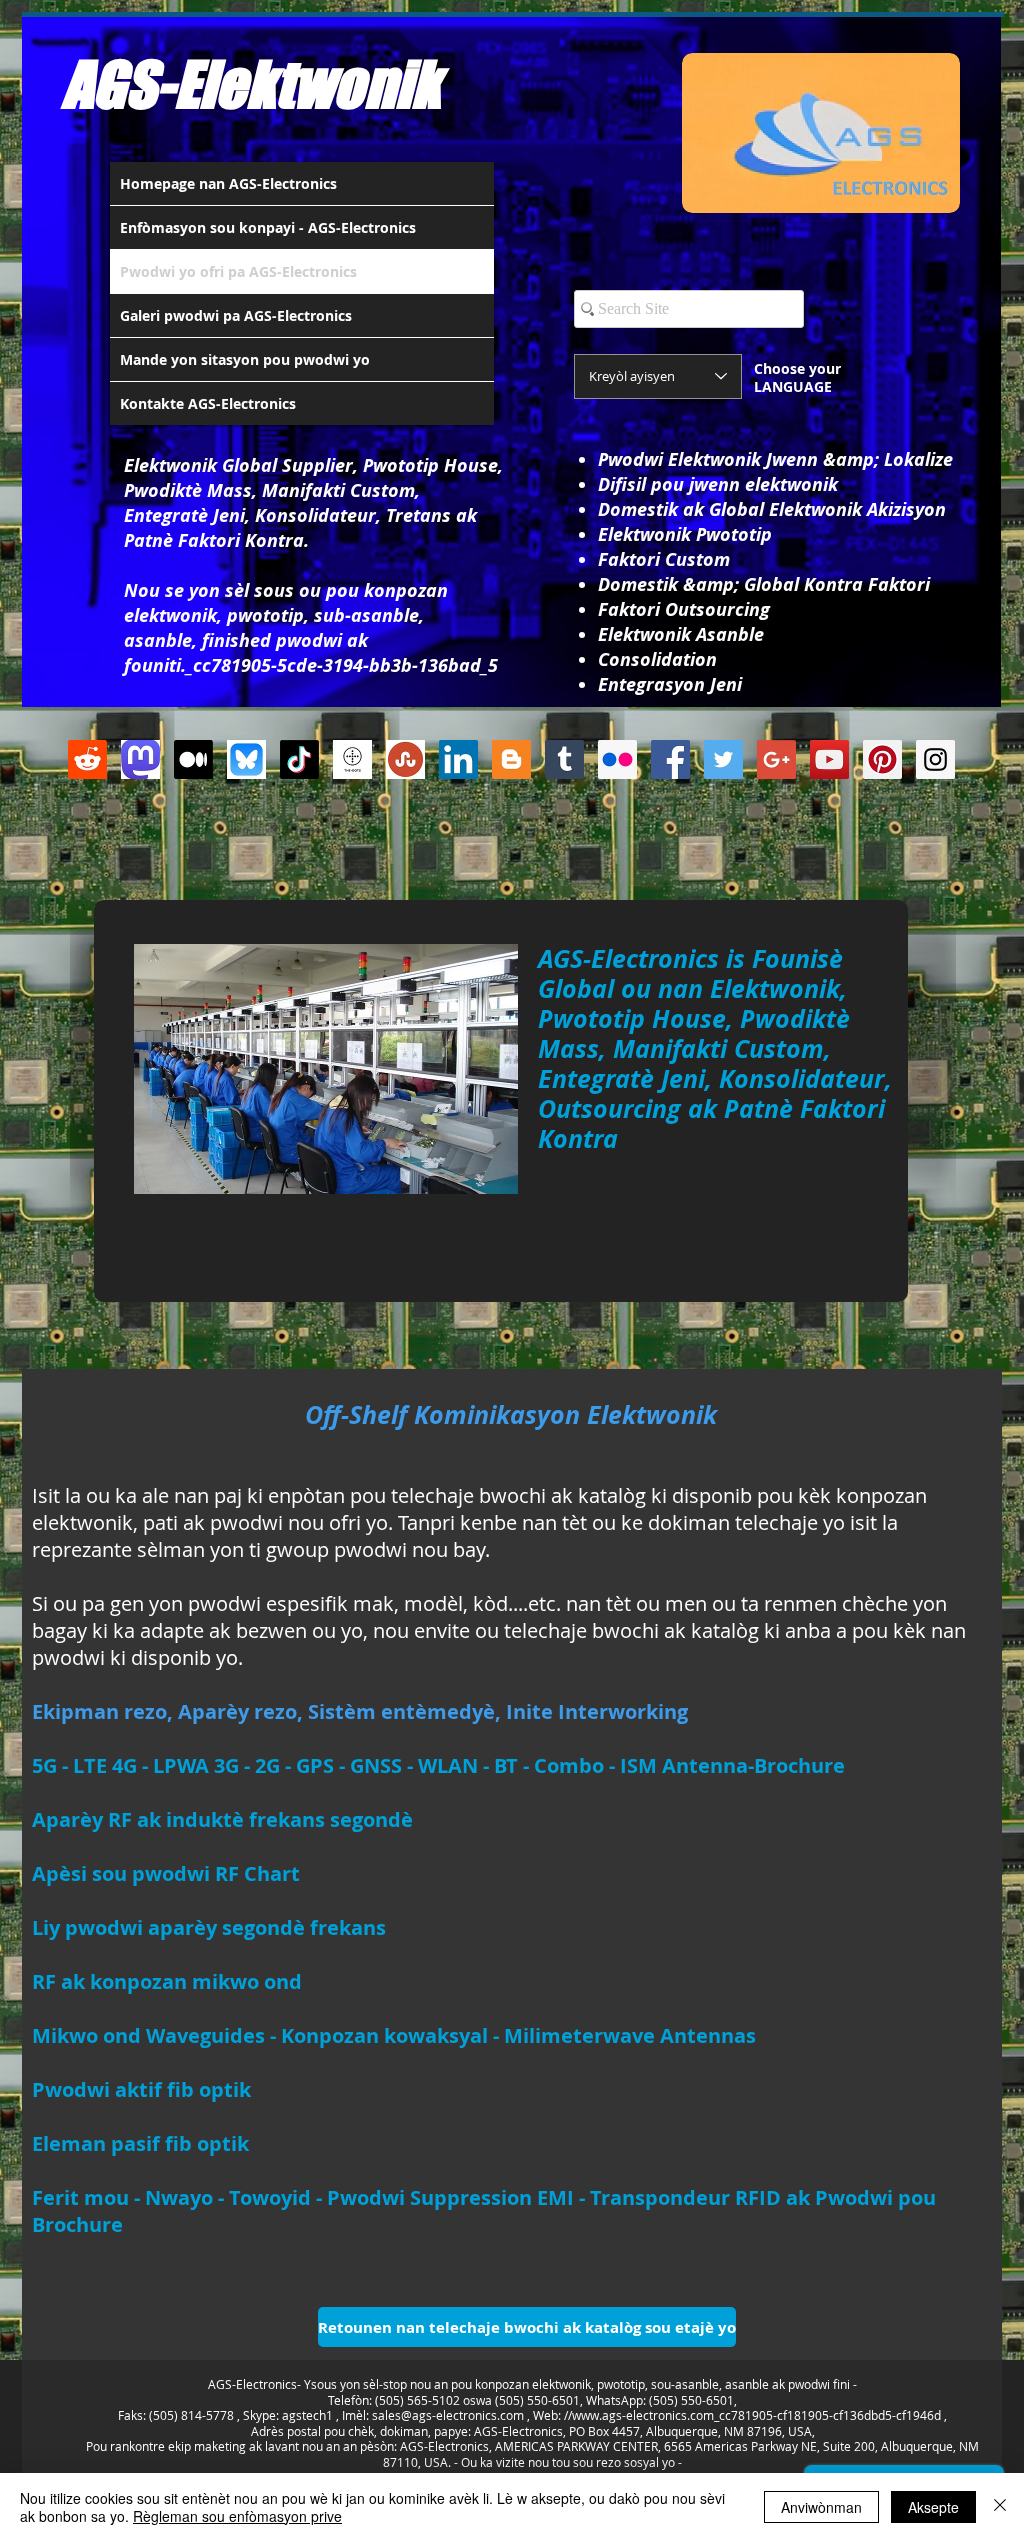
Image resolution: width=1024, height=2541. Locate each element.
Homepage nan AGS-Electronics (228, 183)
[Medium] (193, 759)
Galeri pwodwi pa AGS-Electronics (236, 315)
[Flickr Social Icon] (617, 759)
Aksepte (933, 2507)
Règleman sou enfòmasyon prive (237, 2516)
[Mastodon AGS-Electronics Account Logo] (140, 759)
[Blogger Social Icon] (511, 759)
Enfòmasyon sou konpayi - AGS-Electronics (268, 227)
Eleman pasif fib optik (140, 2143)
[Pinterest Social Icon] (882, 759)
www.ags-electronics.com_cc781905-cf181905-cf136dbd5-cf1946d (756, 2415)
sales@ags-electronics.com (448, 2415)
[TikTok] (299, 759)
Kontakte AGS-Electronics (208, 403)
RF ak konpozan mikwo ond (167, 1981)
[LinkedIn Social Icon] (458, 759)
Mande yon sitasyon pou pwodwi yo (245, 359)
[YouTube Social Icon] (829, 759)
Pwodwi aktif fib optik (141, 2089)
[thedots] (352, 759)
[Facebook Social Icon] (670, 759)
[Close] (1000, 2507)
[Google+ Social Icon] (776, 759)
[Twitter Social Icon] (723, 759)
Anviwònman (821, 2507)
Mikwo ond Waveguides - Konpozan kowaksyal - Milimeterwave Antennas (394, 2035)
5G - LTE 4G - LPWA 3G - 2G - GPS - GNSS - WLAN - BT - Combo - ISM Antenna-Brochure (438, 1765)
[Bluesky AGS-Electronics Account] (246, 759)
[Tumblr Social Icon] (564, 759)
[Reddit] (87, 759)
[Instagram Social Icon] (935, 759)
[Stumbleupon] (405, 759)
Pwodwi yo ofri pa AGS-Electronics (238, 271)
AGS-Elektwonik (251, 84)
